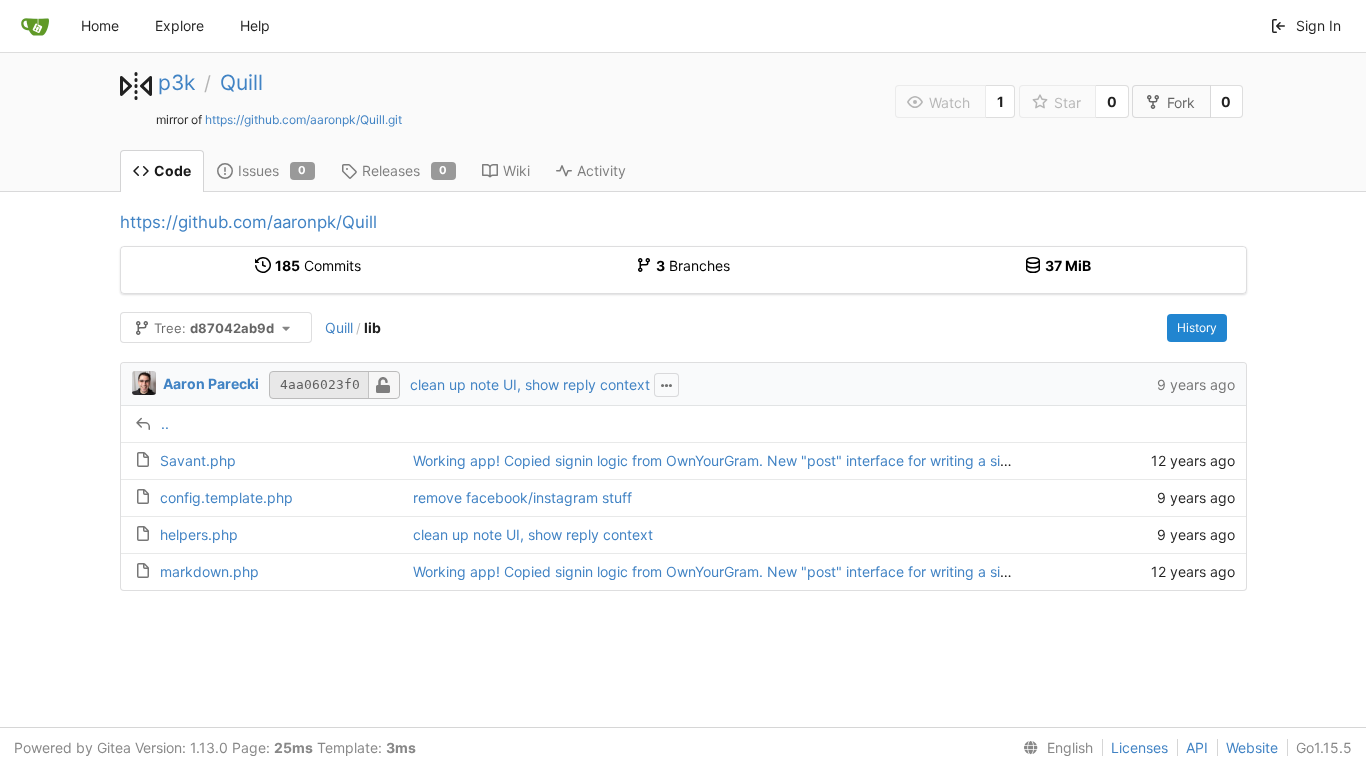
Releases (405, 170)
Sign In (1318, 25)
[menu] (1054, 748)
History (1197, 327)
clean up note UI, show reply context (530, 384)
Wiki (516, 170)
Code (172, 170)
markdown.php (209, 571)
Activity (601, 170)
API (1197, 747)
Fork (1181, 102)
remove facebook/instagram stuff (522, 497)
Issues (272, 170)
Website (1252, 747)
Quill (241, 82)
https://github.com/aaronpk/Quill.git (303, 119)
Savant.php (198, 460)
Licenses (1139, 747)
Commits (318, 265)
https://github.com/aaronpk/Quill (248, 222)
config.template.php (226, 497)
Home (100, 25)
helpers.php (199, 534)
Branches (693, 265)
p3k (176, 82)
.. (165, 423)
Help (255, 25)
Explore (179, 25)
